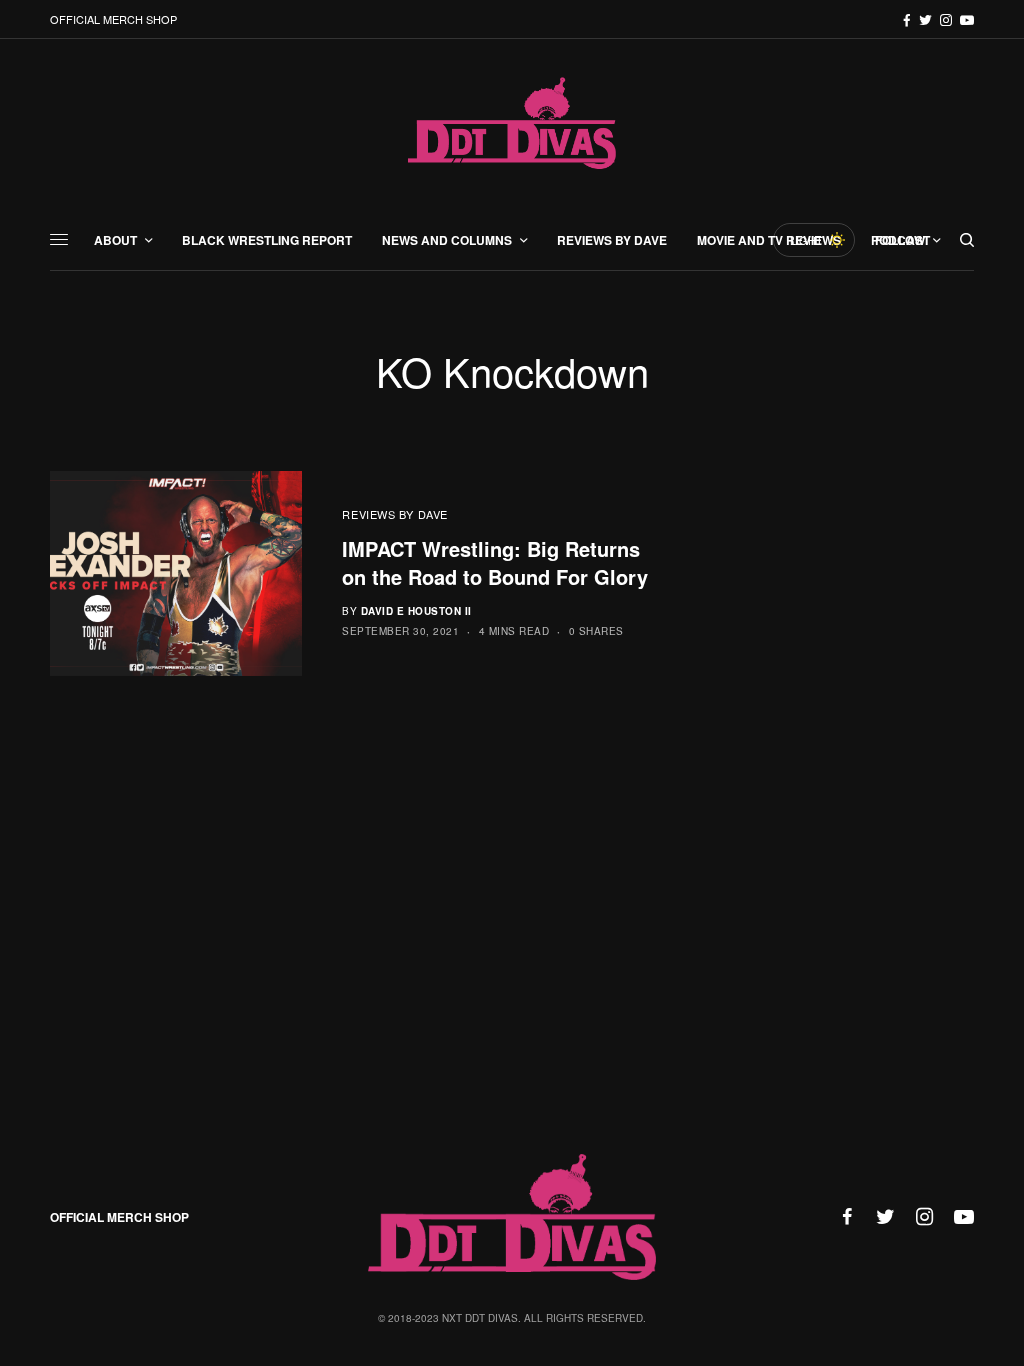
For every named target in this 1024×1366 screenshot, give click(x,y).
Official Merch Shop (113, 19)
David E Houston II (416, 611)
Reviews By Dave (394, 514)
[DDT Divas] (512, 124)
